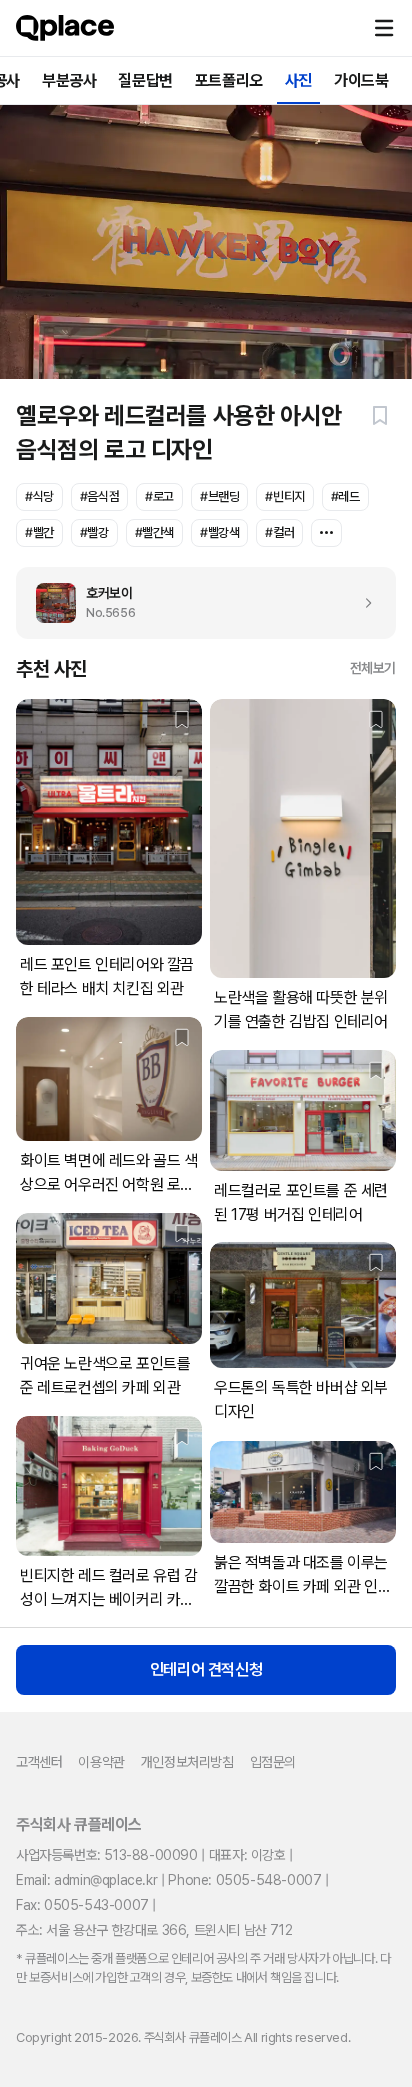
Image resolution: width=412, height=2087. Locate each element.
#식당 (39, 496)
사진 (298, 80)
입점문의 (273, 1762)
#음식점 (99, 496)
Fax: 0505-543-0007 (82, 1905)
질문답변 (145, 80)
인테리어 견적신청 (206, 1669)
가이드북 (361, 80)
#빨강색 (219, 532)
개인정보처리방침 (187, 1762)
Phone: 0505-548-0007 (244, 1880)
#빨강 (94, 532)
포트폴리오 (229, 80)
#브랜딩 (219, 496)
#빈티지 (284, 496)
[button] (384, 28)
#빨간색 (154, 532)
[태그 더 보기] (326, 533)
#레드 (345, 496)
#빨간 (39, 532)
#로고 (159, 496)
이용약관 (101, 1762)
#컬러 (279, 532)
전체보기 (373, 668)
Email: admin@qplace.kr (86, 1880)
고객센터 (39, 1762)
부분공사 (69, 80)
